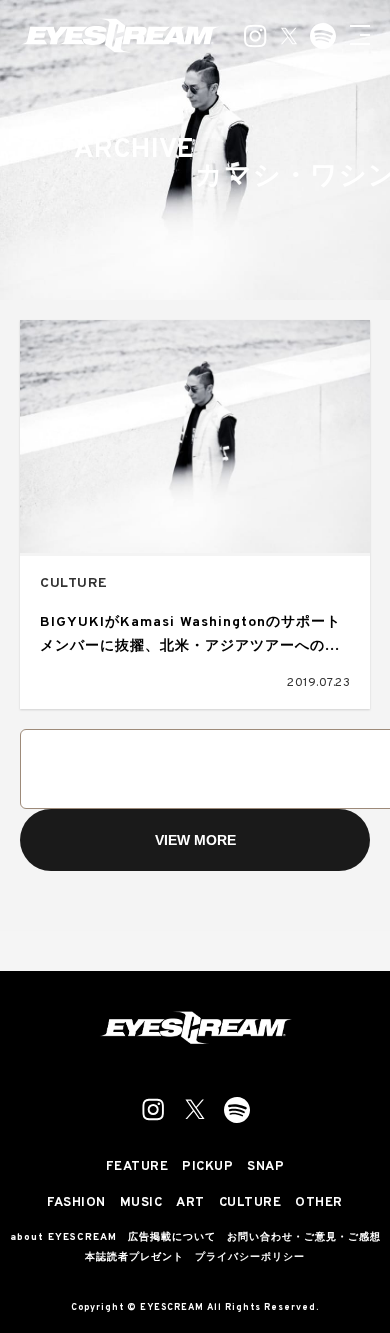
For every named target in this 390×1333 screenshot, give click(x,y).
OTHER (319, 1203)
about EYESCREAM (63, 1238)
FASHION (76, 1203)
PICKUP (207, 1167)
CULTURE (74, 583)
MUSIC (141, 1203)
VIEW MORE (195, 840)
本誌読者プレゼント (134, 1258)
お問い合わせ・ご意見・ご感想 (304, 1238)
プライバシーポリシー (250, 1258)
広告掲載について (172, 1238)
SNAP (265, 1167)
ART (190, 1203)
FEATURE (137, 1167)
